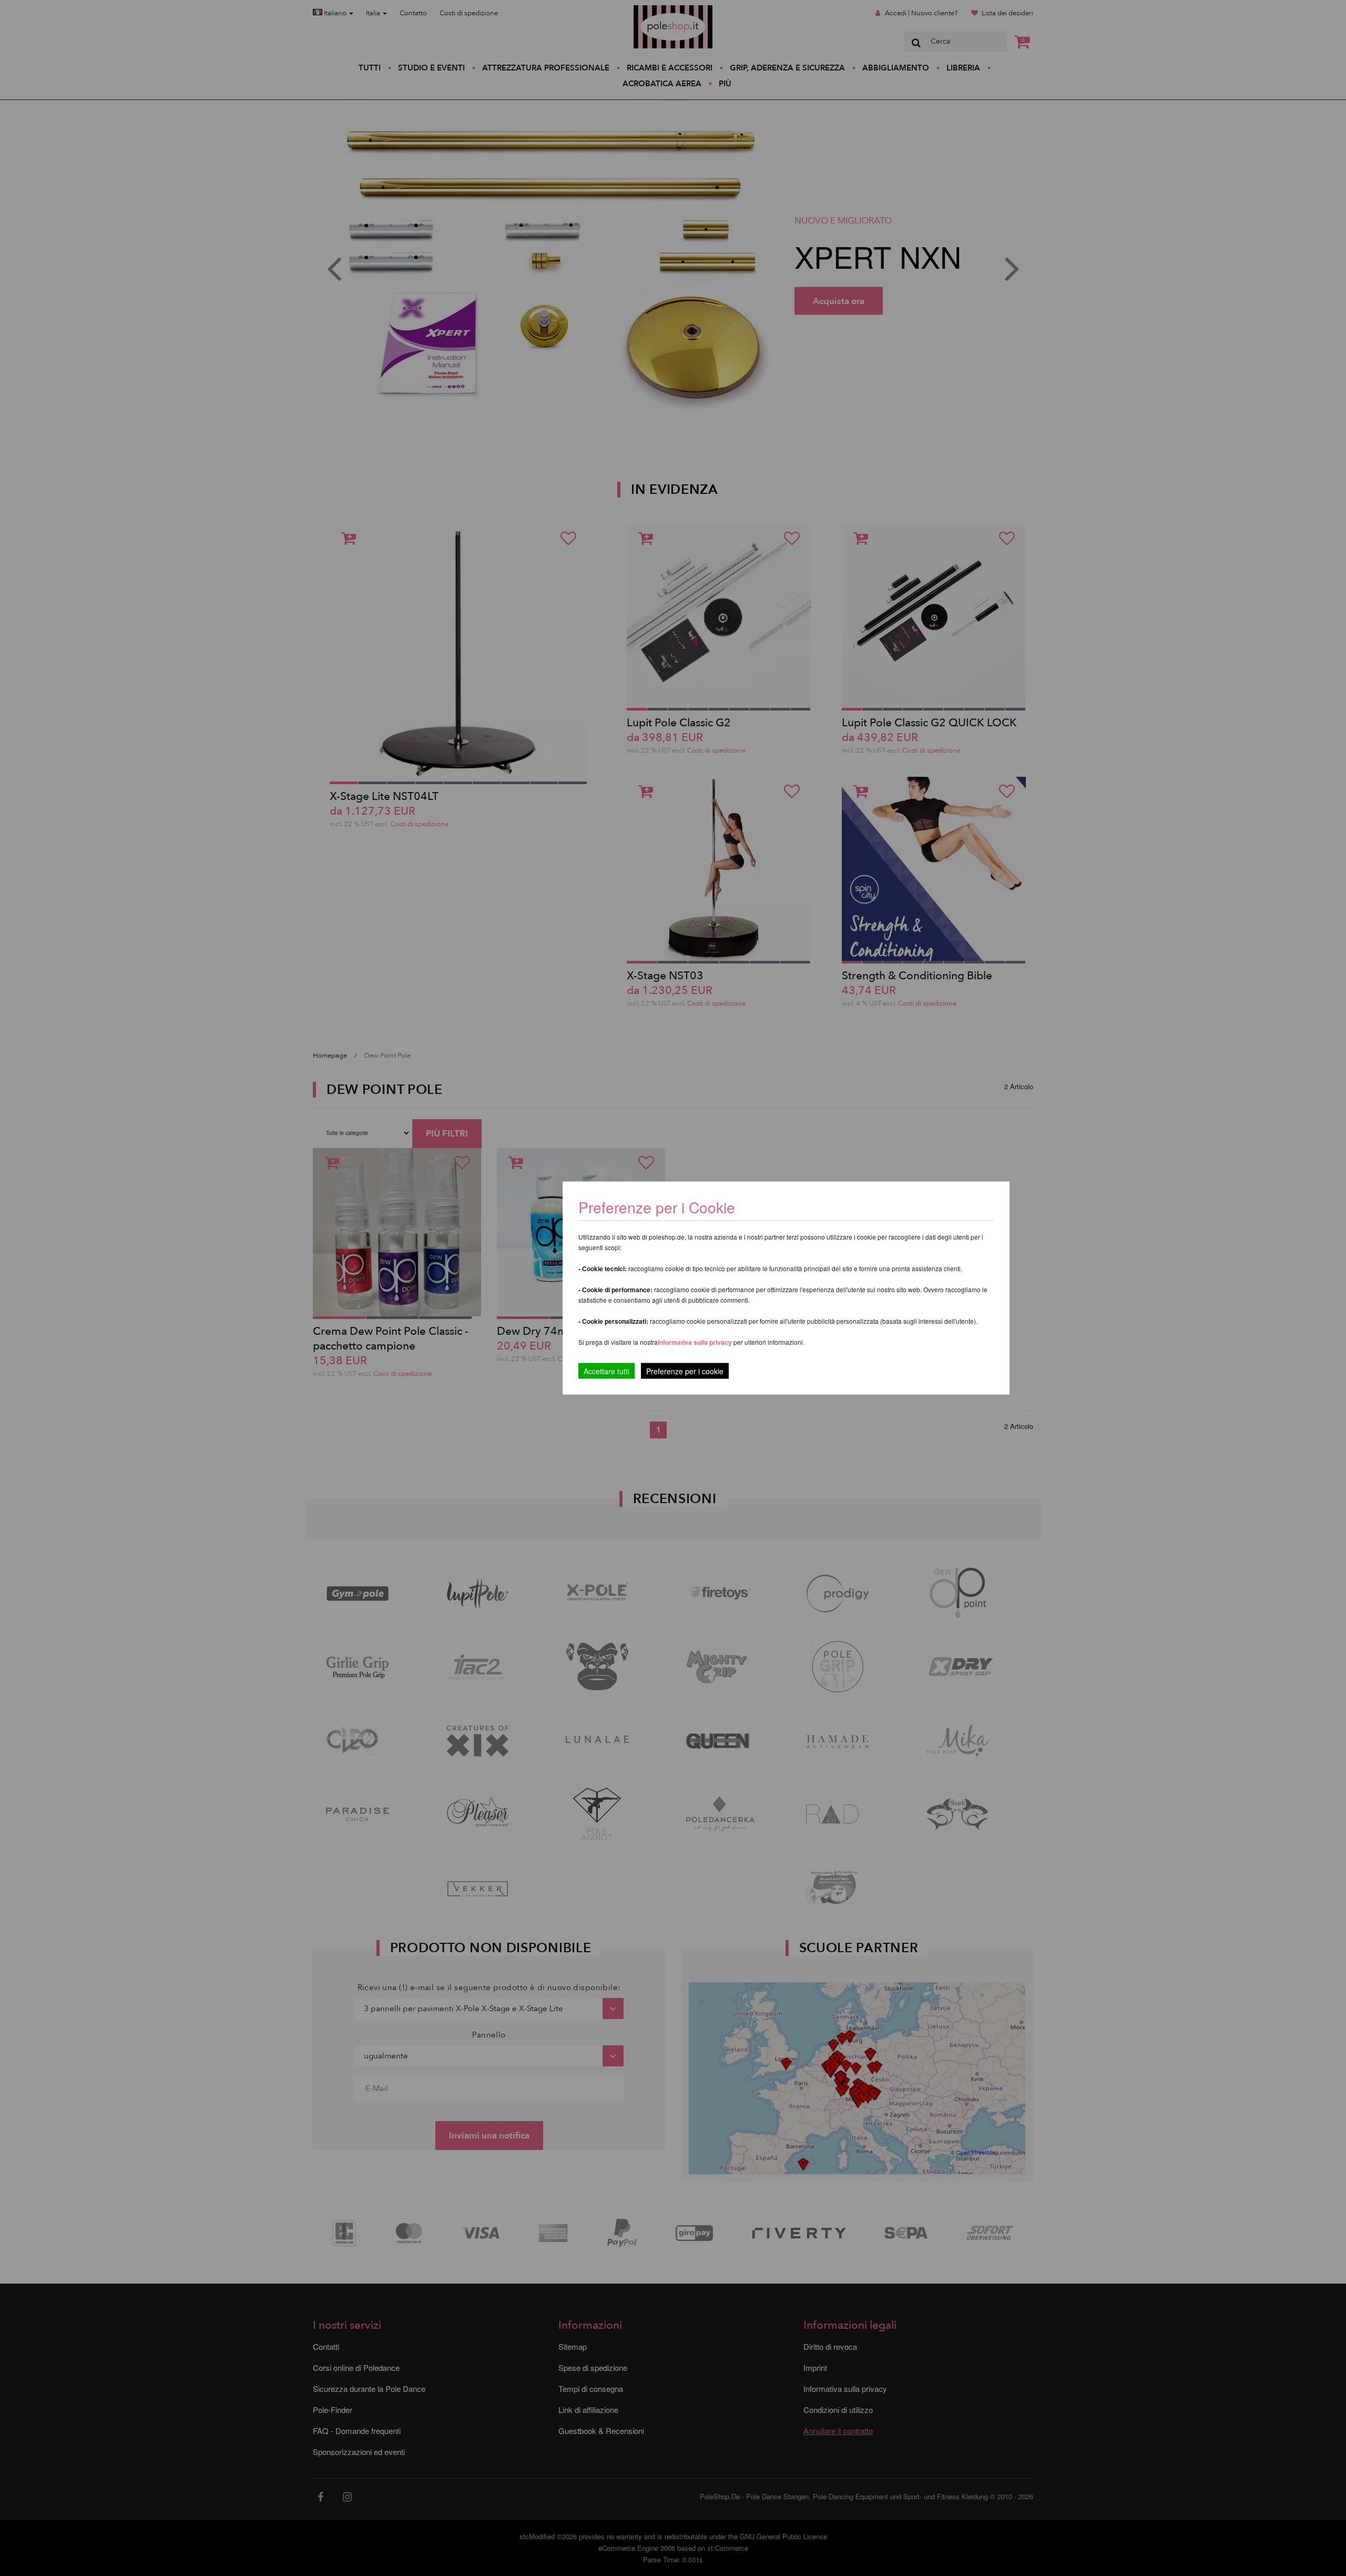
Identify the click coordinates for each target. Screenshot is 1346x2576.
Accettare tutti (606, 1371)
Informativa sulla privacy (695, 1342)
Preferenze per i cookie (685, 1371)
